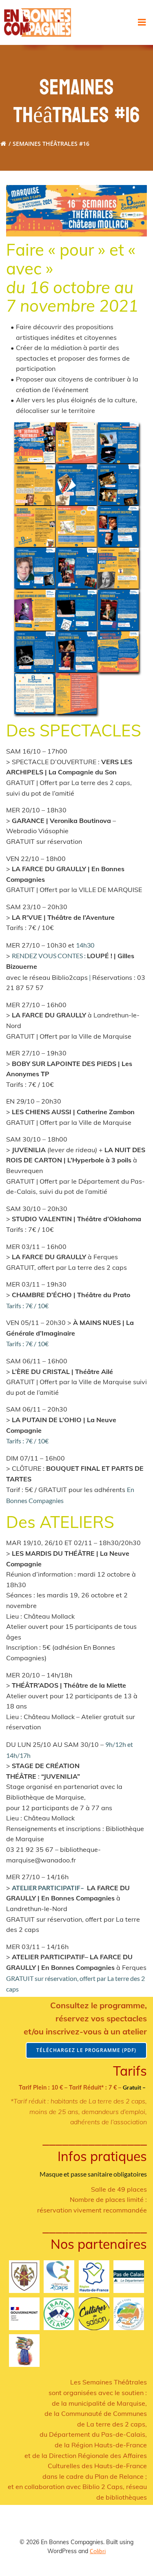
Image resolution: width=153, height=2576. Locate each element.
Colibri (98, 2551)
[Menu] (142, 22)
